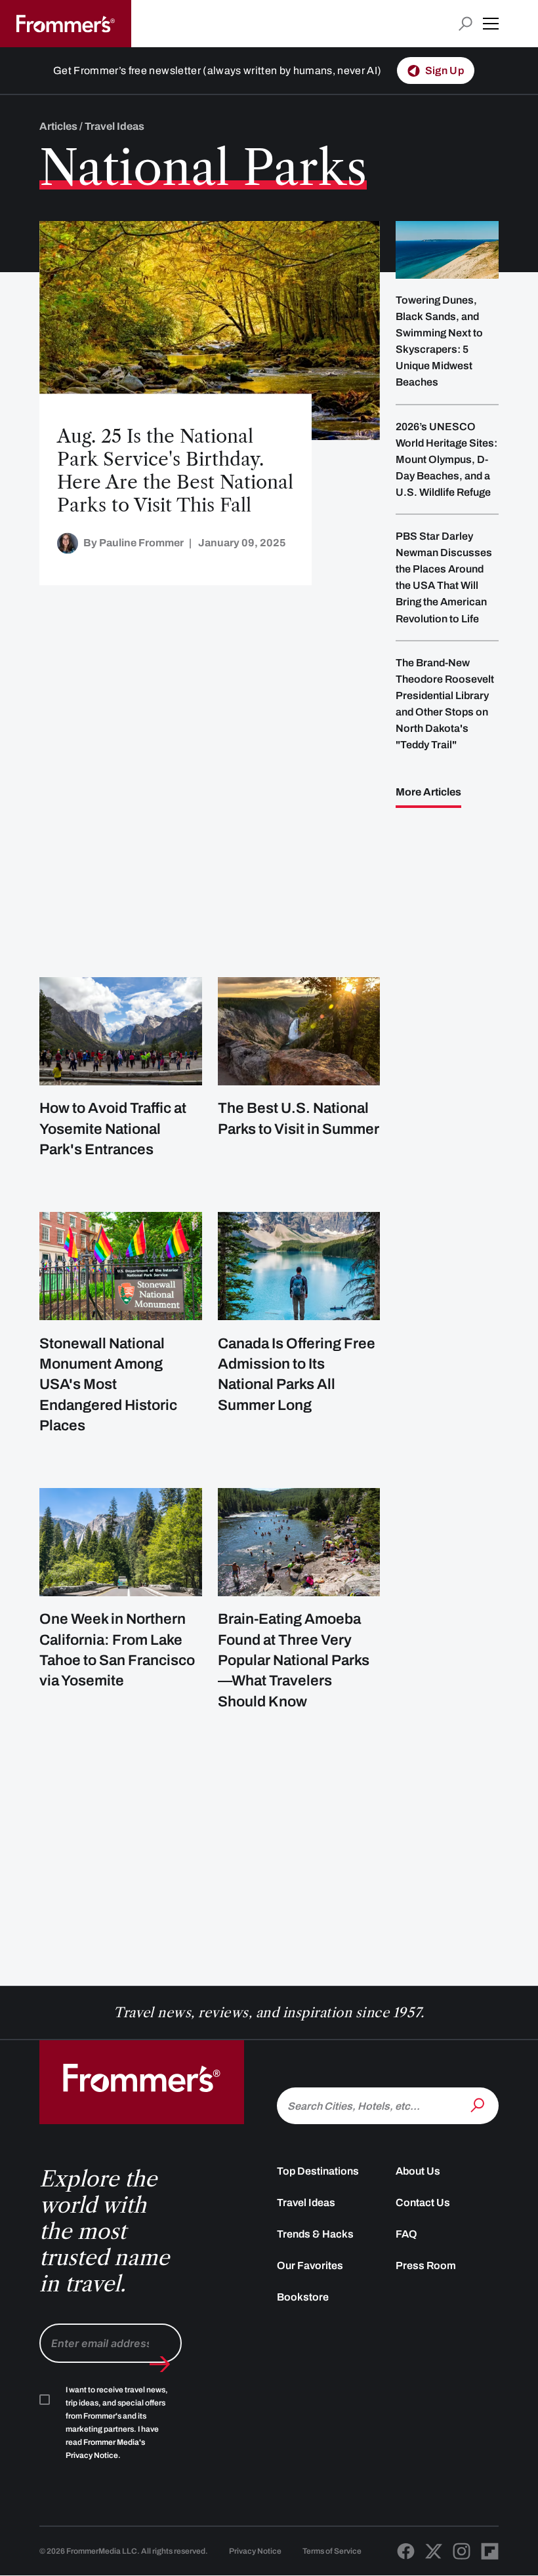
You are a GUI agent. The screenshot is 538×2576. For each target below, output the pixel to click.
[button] (491, 24)
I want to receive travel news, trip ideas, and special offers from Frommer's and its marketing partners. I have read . (117, 2423)
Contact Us (423, 2203)
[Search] (479, 2104)
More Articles (428, 792)
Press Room (426, 2265)
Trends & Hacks (315, 2234)
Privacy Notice (255, 2551)
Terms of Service (332, 2551)
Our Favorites (310, 2265)
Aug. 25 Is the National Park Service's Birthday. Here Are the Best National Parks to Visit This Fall (175, 471)
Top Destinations (318, 2171)
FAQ (406, 2234)
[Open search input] (466, 24)
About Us (418, 2171)
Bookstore (303, 2297)
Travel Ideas (306, 2203)
